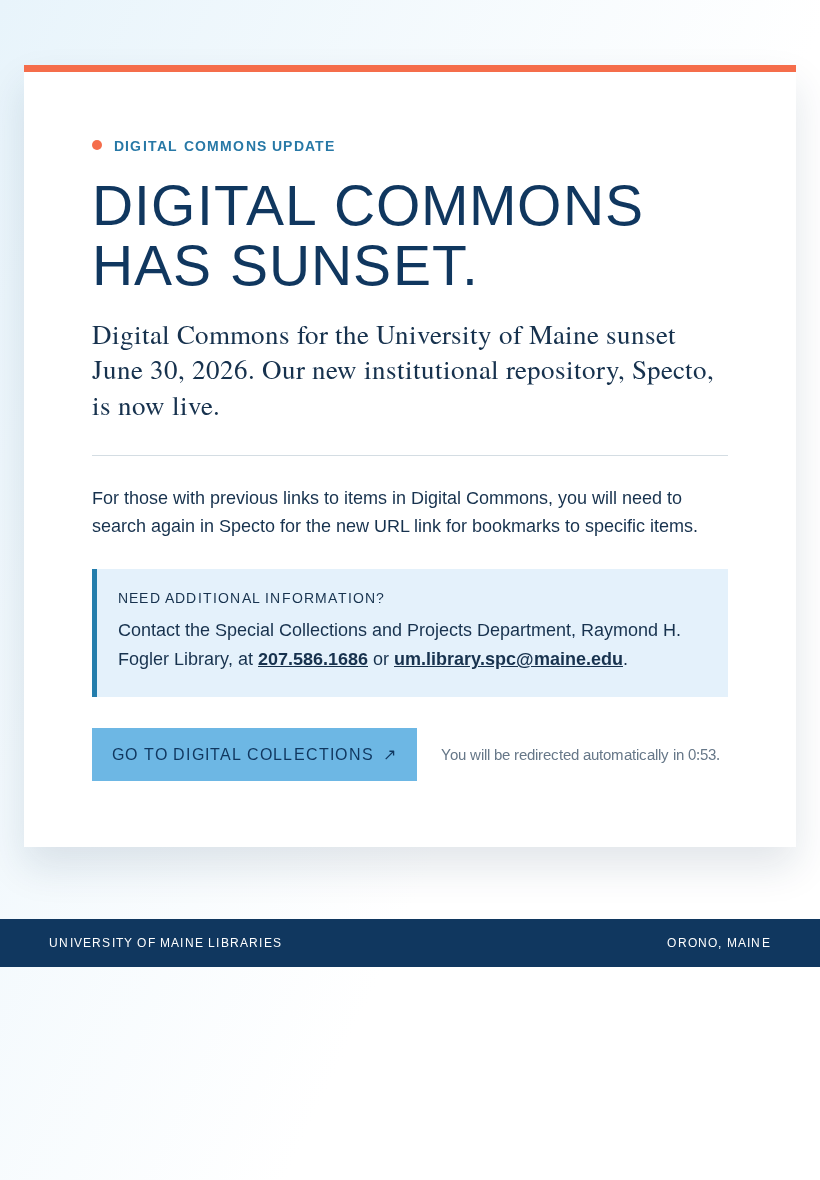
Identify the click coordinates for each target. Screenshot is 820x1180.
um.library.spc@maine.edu (508, 659)
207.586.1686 (313, 659)
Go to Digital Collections (243, 754)
